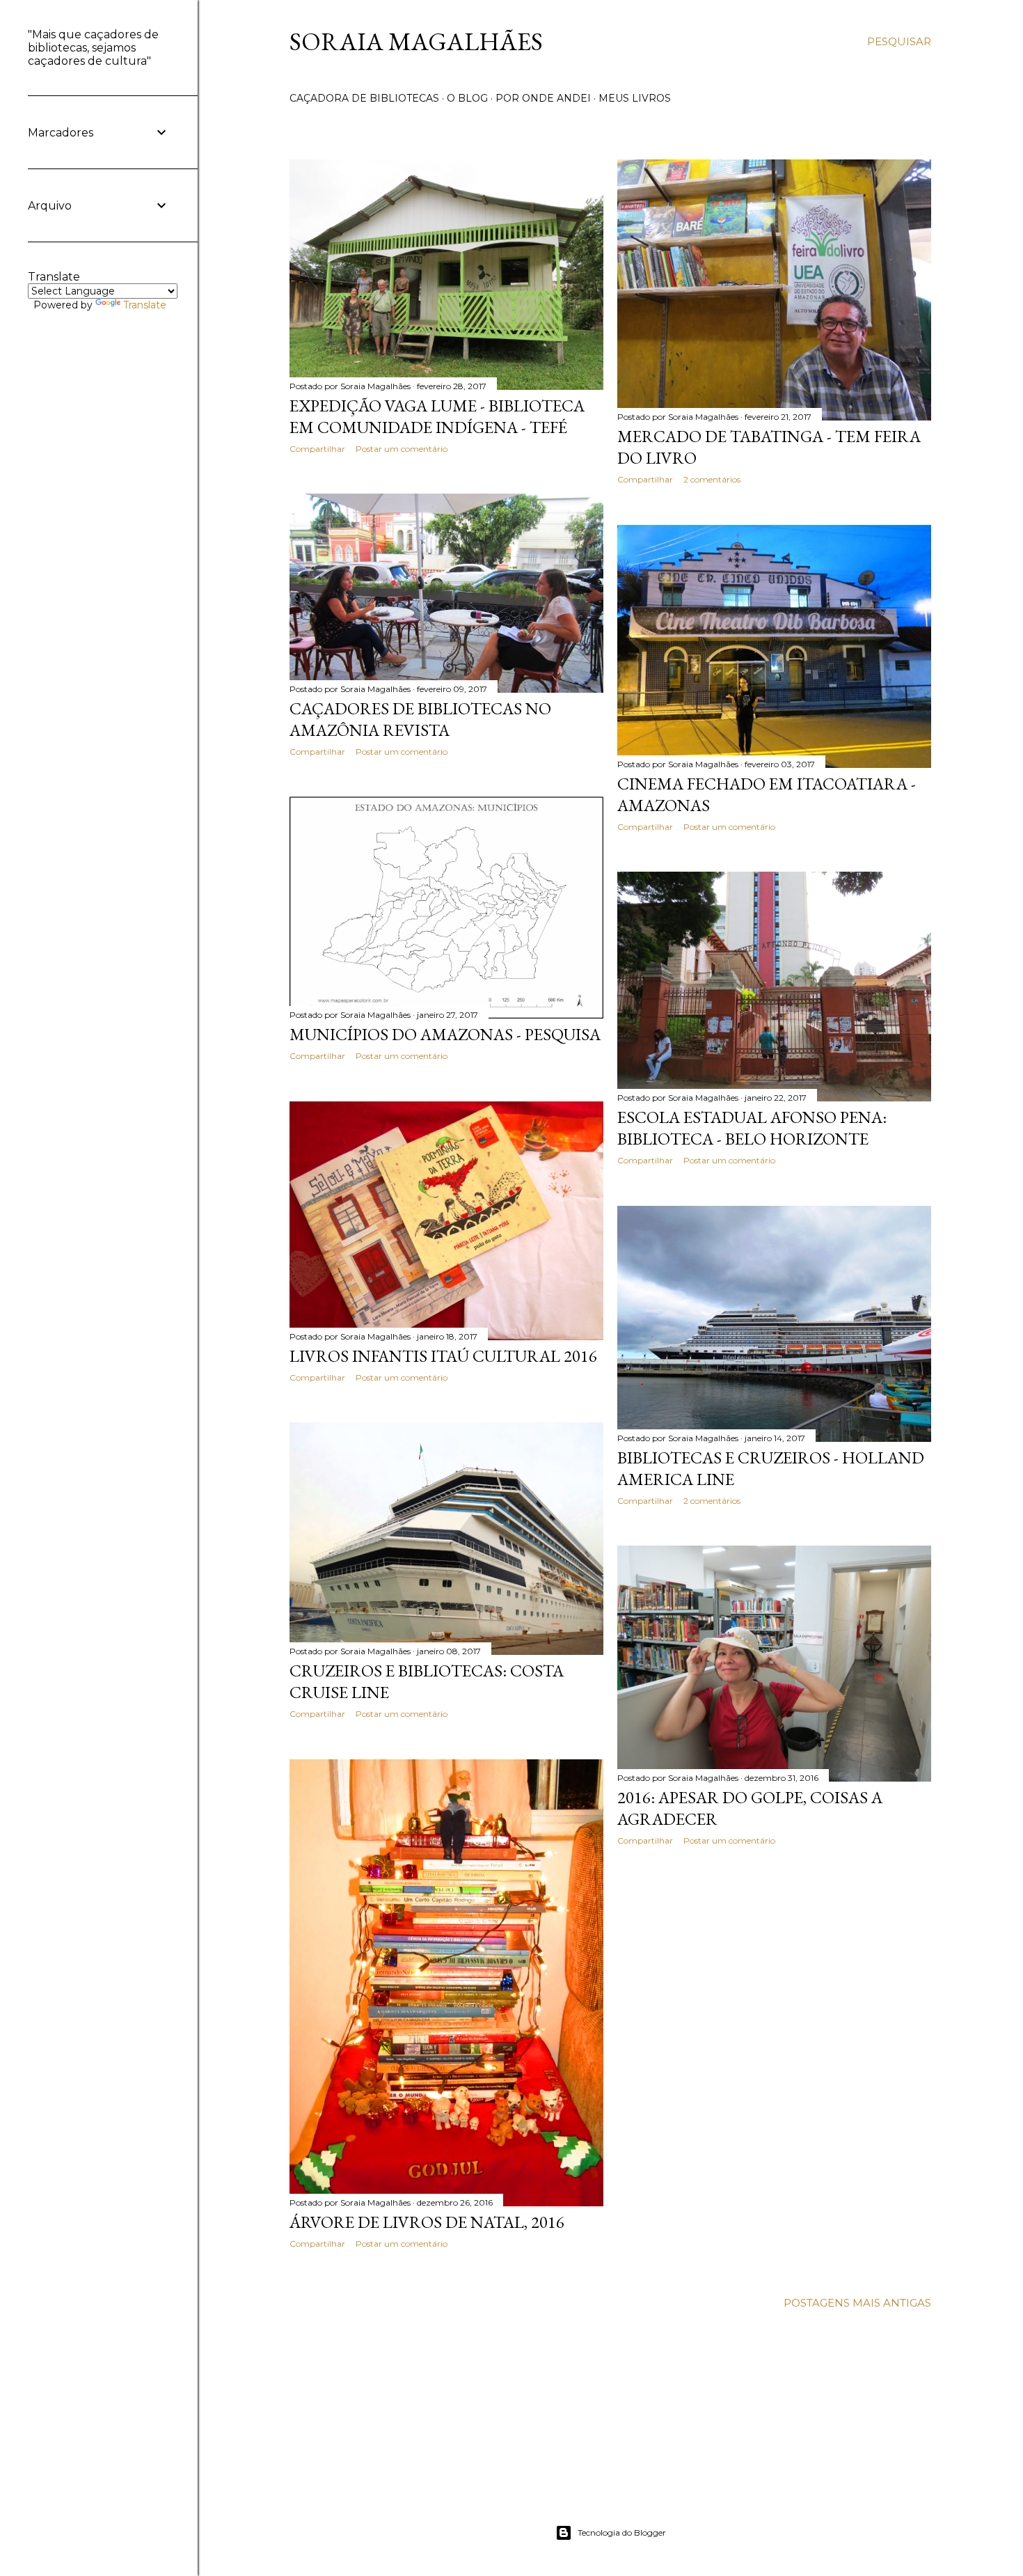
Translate (145, 305)
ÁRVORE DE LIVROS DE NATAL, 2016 (427, 2222)
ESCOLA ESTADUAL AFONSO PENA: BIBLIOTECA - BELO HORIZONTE (752, 1128)
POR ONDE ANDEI (543, 98)
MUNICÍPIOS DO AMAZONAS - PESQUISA (445, 1034)
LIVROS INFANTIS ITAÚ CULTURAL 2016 (443, 1356)
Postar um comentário (402, 449)
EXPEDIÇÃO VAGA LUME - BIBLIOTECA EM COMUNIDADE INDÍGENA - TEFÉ (437, 416)
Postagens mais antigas (857, 2303)
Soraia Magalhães (416, 41)
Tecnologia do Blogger (622, 2532)
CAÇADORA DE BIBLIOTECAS (364, 98)
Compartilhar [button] (317, 449)
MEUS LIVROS (635, 98)
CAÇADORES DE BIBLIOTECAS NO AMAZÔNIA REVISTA (420, 719)
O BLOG (467, 98)
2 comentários (712, 479)
